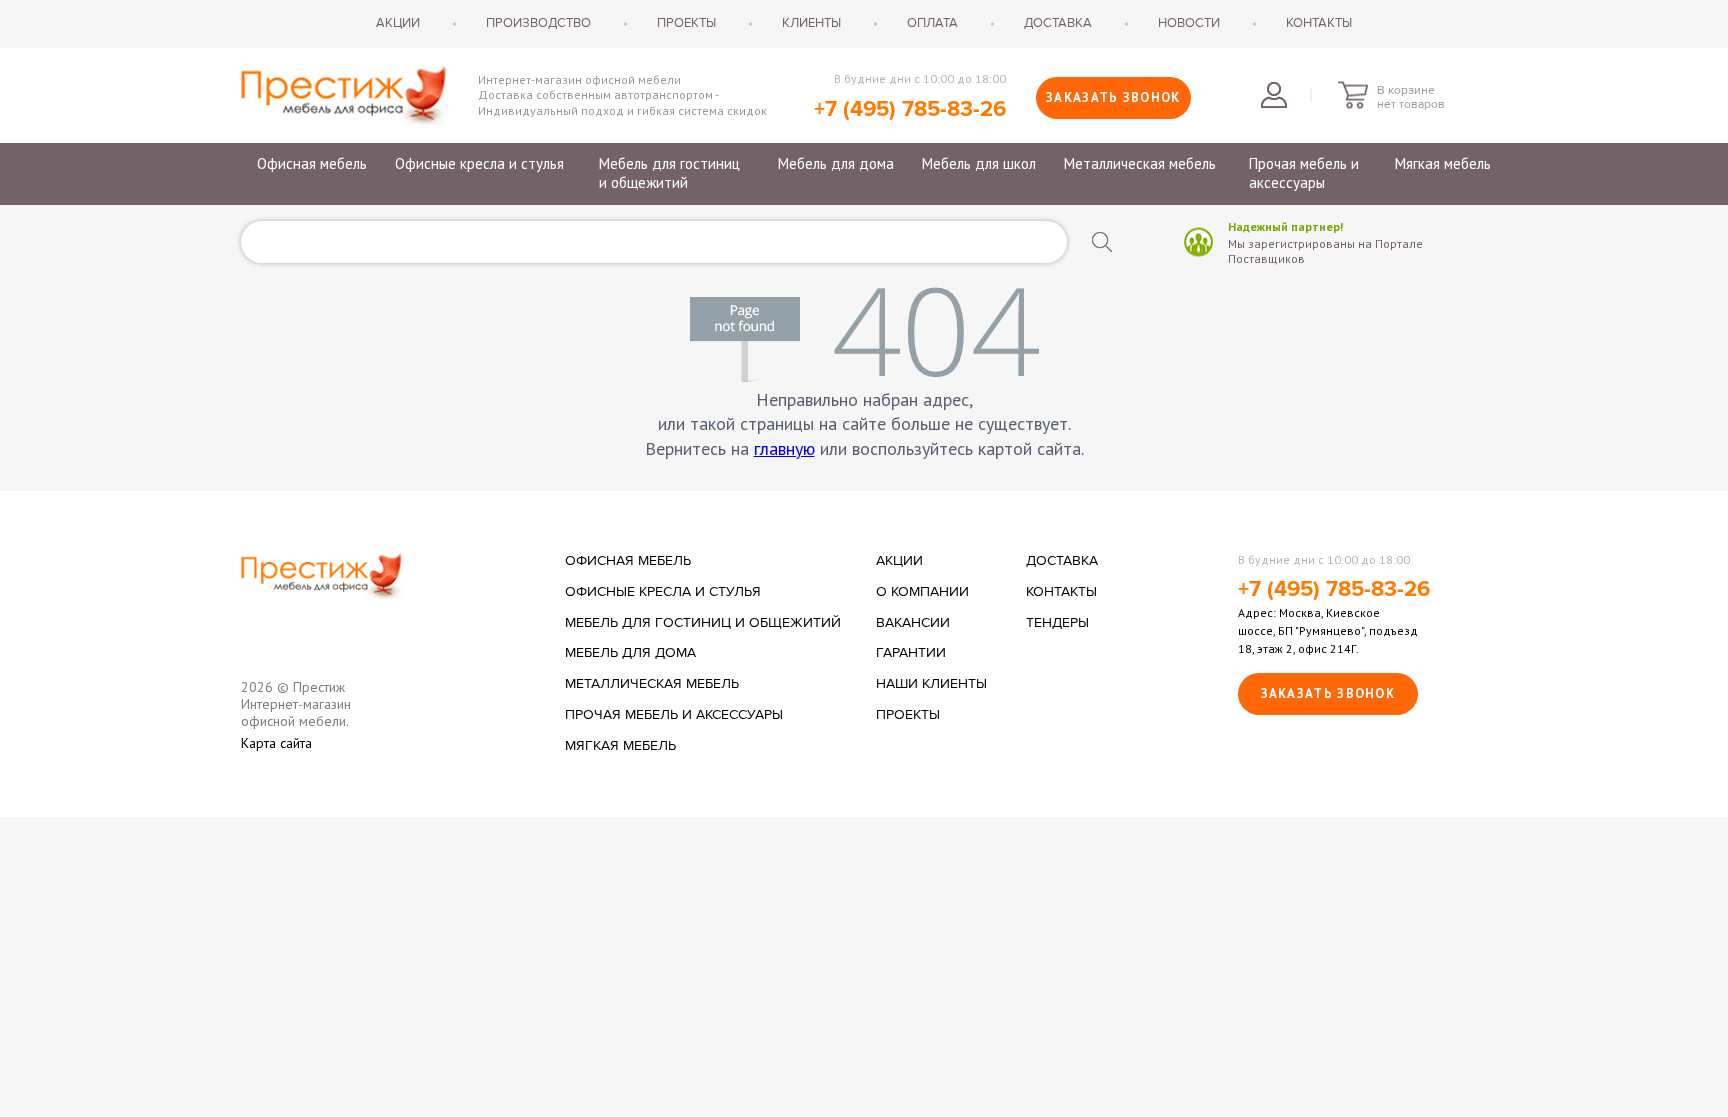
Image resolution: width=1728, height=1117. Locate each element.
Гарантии (911, 653)
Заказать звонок (1113, 97)
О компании (922, 592)
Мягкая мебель (1443, 163)
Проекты (686, 23)
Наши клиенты (931, 684)
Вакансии (913, 623)
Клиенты (811, 23)
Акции (398, 23)
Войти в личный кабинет (1274, 95)
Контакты (1319, 23)
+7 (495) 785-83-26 (910, 109)
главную (784, 448)
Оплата (932, 23)
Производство (538, 23)
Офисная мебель (312, 163)
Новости (1189, 23)
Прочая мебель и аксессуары (1304, 173)
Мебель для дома (836, 163)
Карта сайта (276, 743)
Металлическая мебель (1140, 163)
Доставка (1058, 23)
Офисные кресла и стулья (479, 163)
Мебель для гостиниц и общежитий (669, 173)
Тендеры (1057, 623)
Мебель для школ (979, 163)
